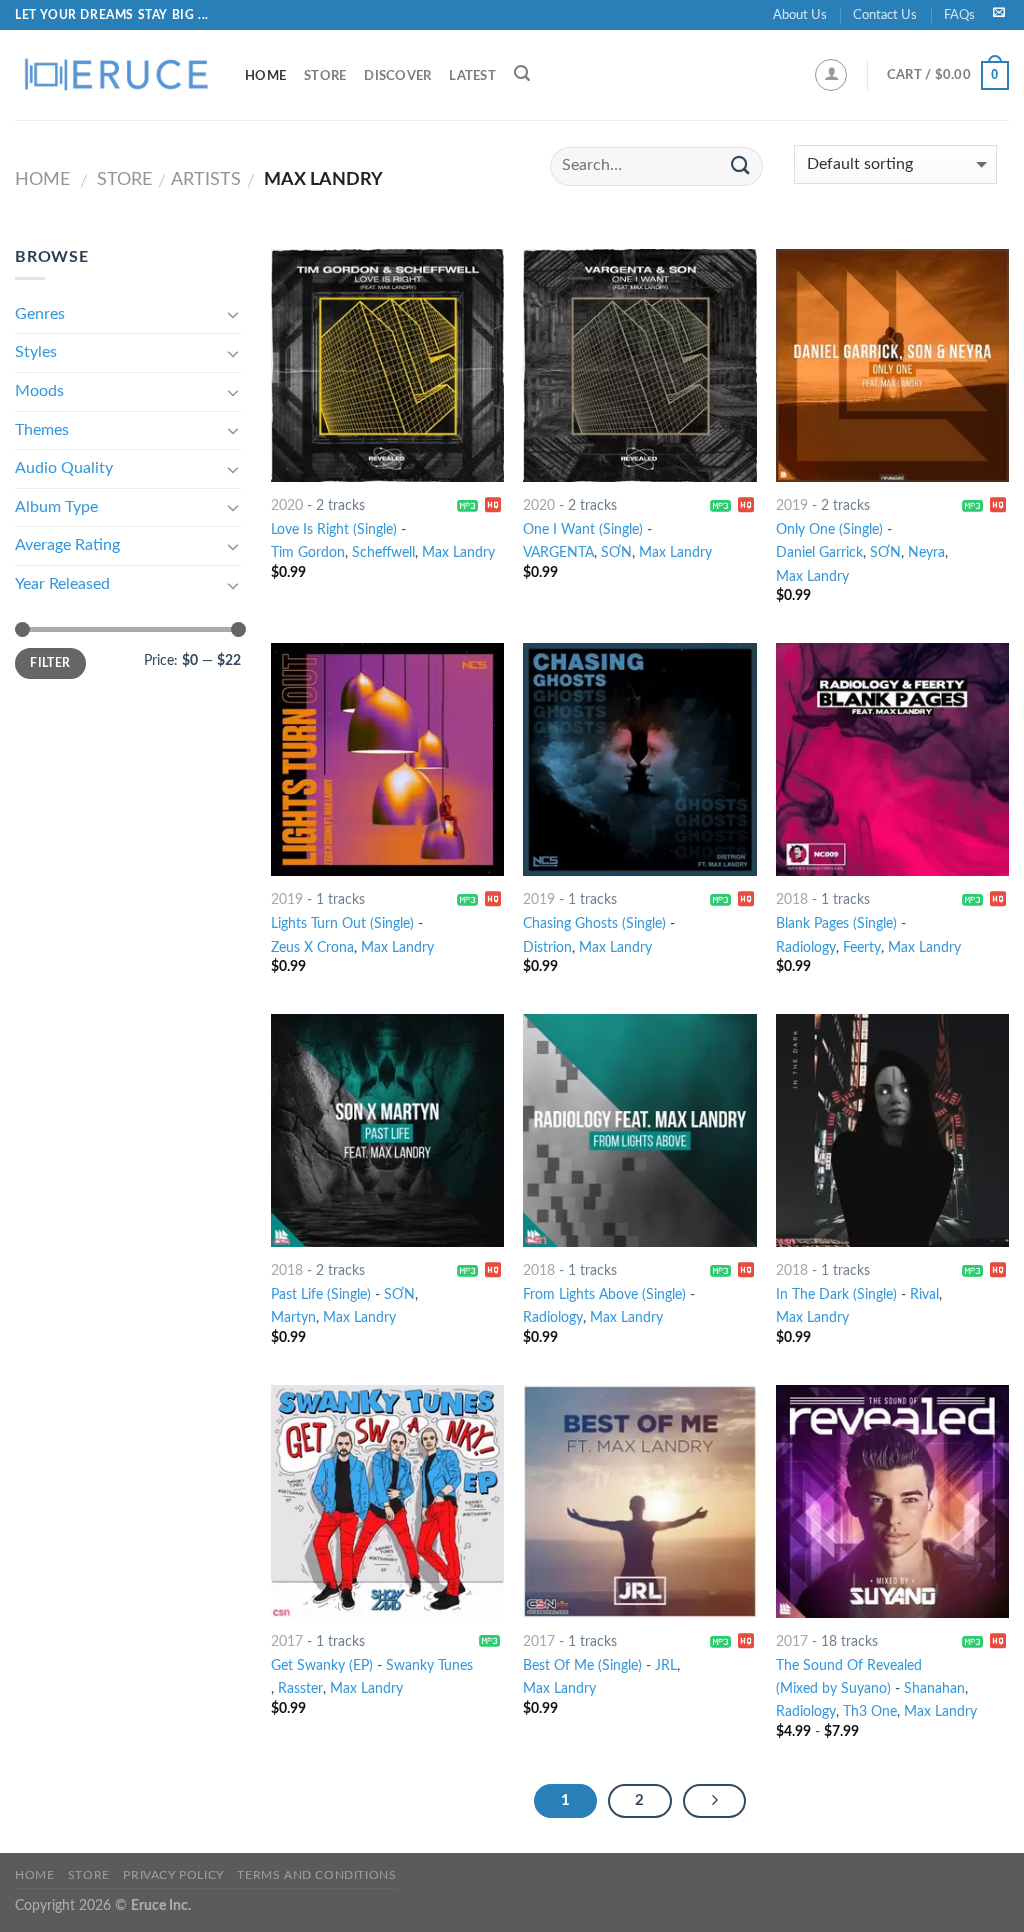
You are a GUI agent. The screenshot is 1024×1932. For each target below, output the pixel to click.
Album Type (56, 507)
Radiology (806, 947)
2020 (287, 505)
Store (325, 76)
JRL (666, 1665)
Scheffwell (383, 552)
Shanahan (934, 1688)
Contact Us (885, 15)
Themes (42, 430)
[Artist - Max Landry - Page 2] (715, 1801)
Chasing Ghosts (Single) (594, 923)
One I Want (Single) (583, 529)
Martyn (293, 1317)
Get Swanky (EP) (322, 1665)
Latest (472, 76)
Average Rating (67, 545)
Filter (50, 663)
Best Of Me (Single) (582, 1665)
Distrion (547, 947)
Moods (39, 391)
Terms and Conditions (316, 1875)
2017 (287, 1641)
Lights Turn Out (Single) (342, 923)
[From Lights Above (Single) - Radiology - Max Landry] (639, 1130)
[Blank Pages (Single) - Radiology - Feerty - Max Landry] (892, 759)
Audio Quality (64, 468)
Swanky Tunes (429, 1665)
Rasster (300, 1688)
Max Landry (458, 552)
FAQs (959, 15)
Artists (206, 179)
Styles (36, 352)
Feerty (862, 947)
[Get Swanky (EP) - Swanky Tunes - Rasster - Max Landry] (387, 1501)
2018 (792, 899)
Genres (40, 314)
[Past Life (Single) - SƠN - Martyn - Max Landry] (387, 1130)
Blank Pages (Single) (836, 923)
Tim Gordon (308, 552)
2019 (792, 505)
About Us (800, 15)
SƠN (885, 552)
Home (265, 76)
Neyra (926, 552)
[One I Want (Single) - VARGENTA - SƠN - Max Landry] (639, 365)
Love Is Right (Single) (334, 529)
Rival (924, 1294)
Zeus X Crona (312, 947)
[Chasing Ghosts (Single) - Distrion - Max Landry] (639, 759)
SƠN (616, 552)
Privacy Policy (173, 1875)
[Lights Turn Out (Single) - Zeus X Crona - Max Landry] (387, 759)
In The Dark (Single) (836, 1294)
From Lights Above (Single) (604, 1294)
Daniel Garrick (819, 552)
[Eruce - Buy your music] (115, 75)
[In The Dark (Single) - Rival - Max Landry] (892, 1130)
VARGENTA (558, 552)
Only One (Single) (829, 529)
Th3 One (870, 1711)
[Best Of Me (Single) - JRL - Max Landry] (639, 1501)
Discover (397, 76)
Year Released (62, 584)
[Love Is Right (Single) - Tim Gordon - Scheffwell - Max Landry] (387, 365)
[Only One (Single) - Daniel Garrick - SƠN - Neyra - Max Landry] (892, 365)
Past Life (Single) (321, 1294)
